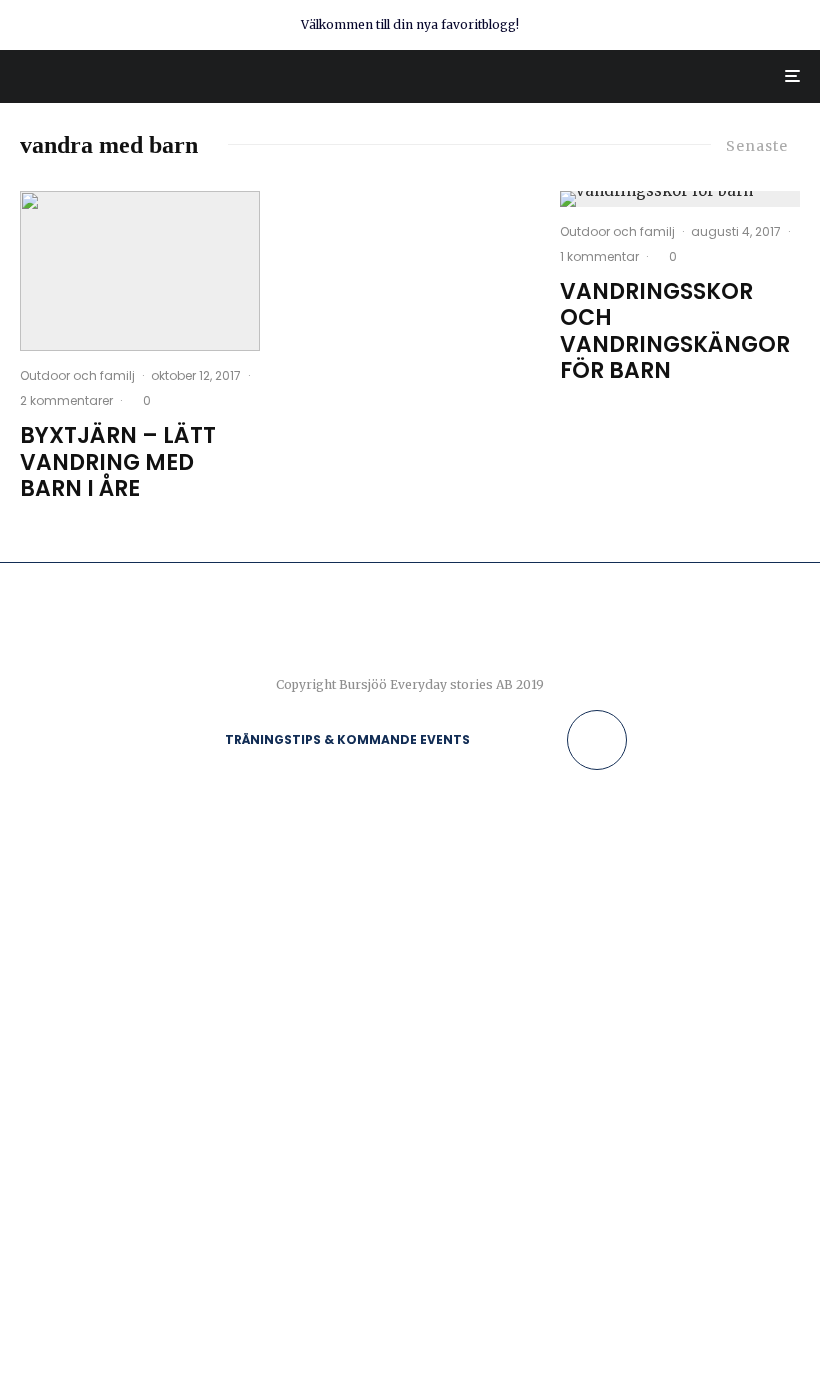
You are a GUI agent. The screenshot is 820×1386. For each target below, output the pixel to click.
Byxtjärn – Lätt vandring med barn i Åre (118, 462)
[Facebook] (494, 740)
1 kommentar (599, 256)
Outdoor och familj (77, 375)
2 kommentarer (66, 400)
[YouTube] (552, 740)
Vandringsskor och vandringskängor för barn (675, 332)
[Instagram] (523, 740)
